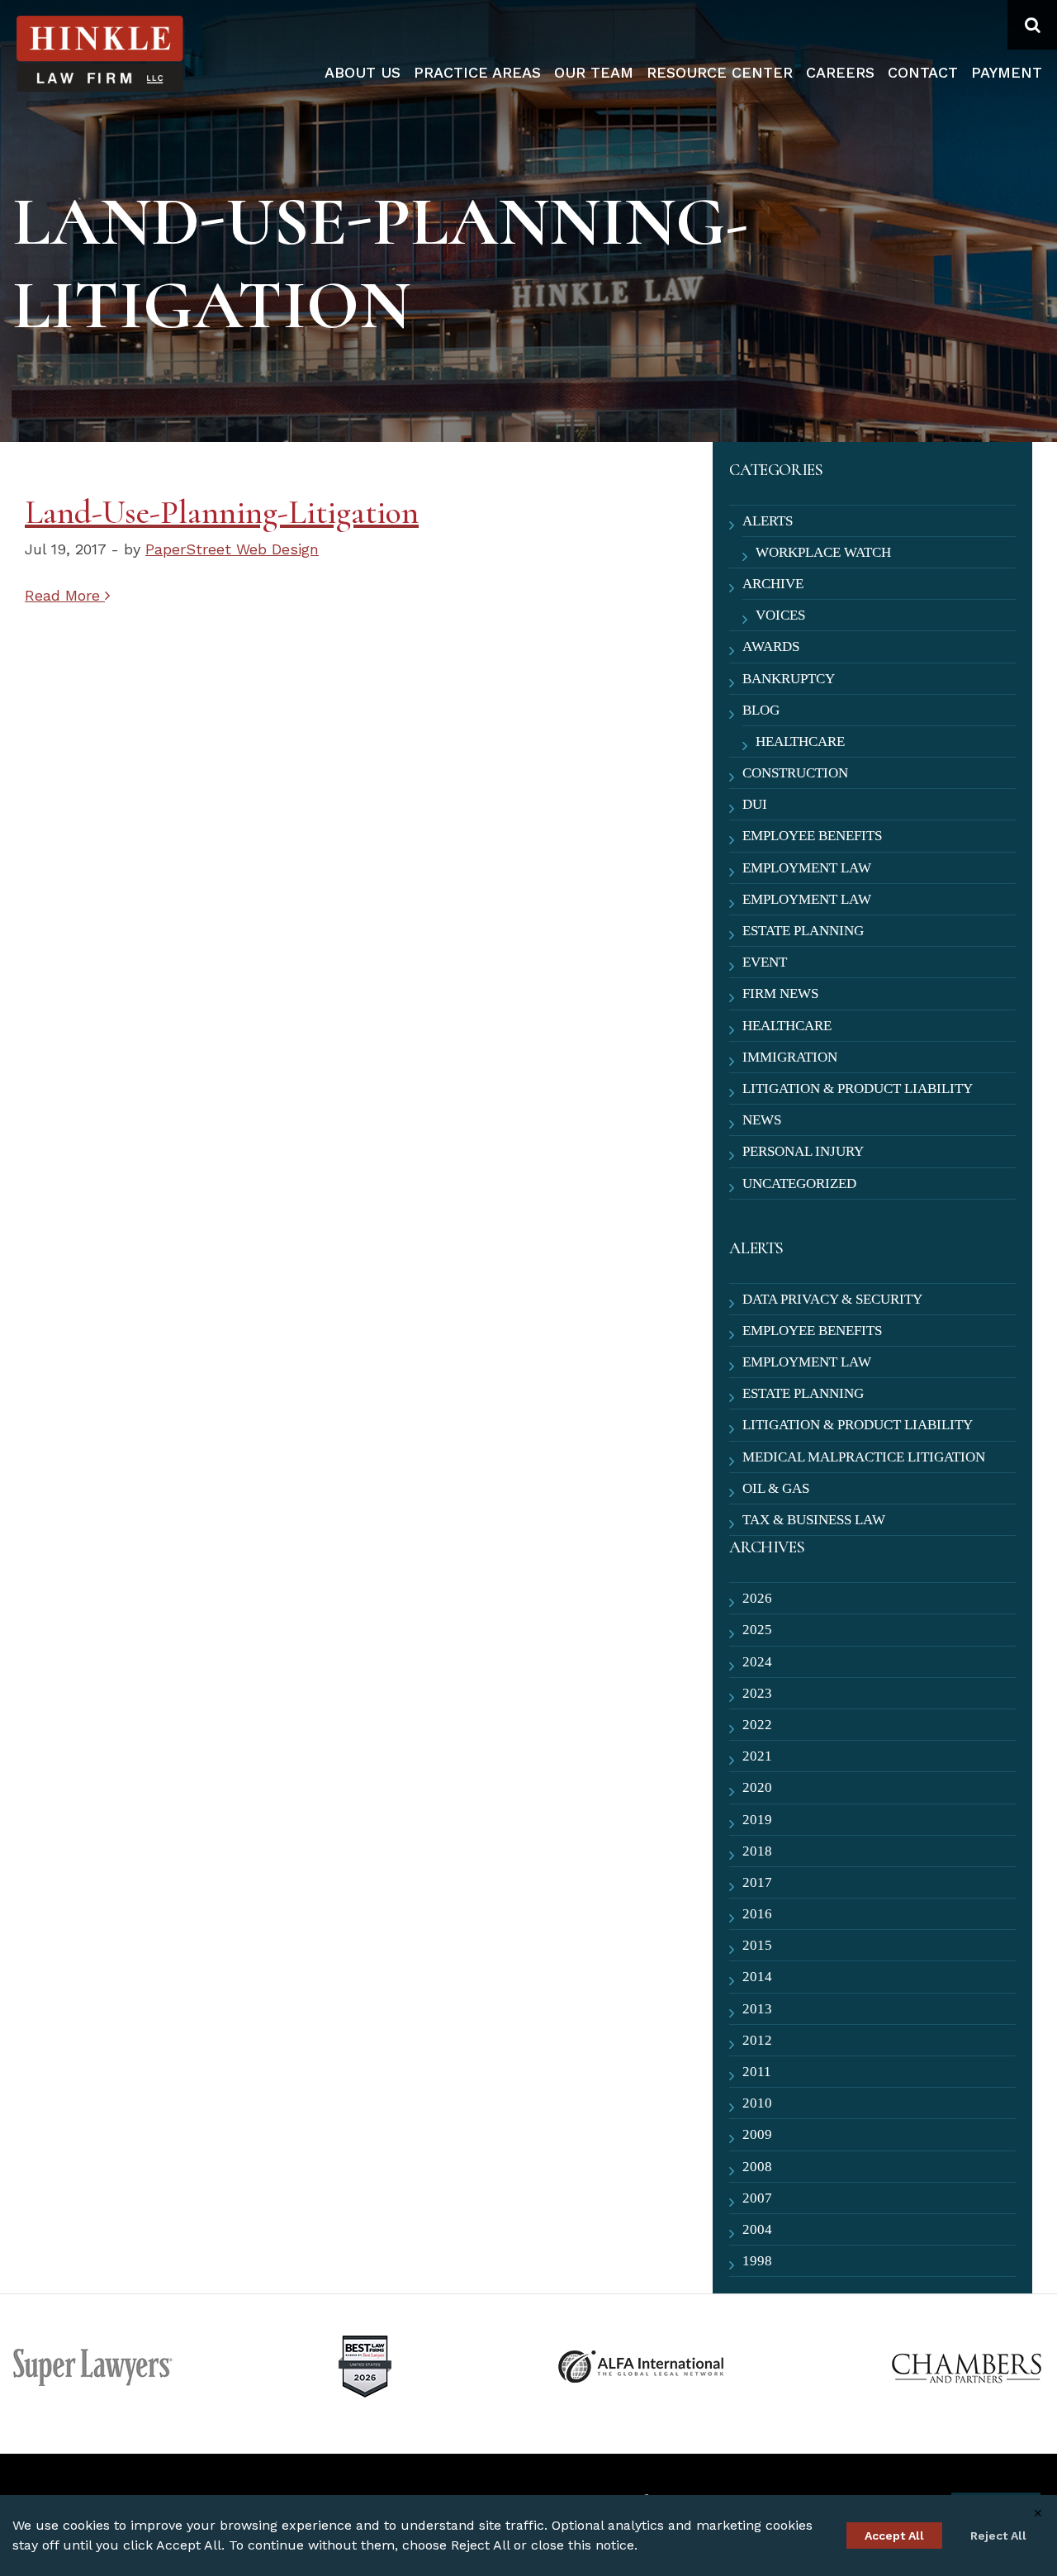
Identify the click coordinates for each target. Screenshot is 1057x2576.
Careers (840, 72)
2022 (757, 1725)
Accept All (894, 2536)
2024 (757, 1662)
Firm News (780, 993)
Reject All (998, 2536)
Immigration (790, 1057)
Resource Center (720, 72)
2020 (757, 1787)
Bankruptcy (789, 679)
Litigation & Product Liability (858, 1088)
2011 (757, 2072)
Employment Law (807, 868)
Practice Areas (477, 72)
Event (765, 962)
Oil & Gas (776, 1488)
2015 (757, 1945)
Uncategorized (799, 1183)
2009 (757, 2134)
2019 (757, 1820)
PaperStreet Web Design (232, 549)
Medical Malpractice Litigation (864, 1457)
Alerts (768, 521)
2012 (757, 2040)
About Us (363, 72)
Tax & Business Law (814, 1520)
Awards (771, 646)
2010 (757, 2103)
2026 (757, 1598)
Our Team (594, 72)
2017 (757, 1882)
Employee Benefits (812, 836)
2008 (757, 2167)
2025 (757, 1630)
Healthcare (800, 741)
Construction (795, 773)
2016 (757, 1914)
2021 (757, 1756)
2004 (757, 2229)
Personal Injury (803, 1151)
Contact (923, 72)
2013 (757, 2009)
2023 (757, 1693)
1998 (757, 2261)
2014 (757, 1977)
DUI (755, 804)
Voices (780, 615)
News (762, 1120)
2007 (757, 2198)
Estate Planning (803, 931)
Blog (761, 710)
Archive (773, 584)
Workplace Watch (823, 552)
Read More (65, 595)
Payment (1007, 72)
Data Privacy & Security (832, 1299)
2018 (757, 1851)
